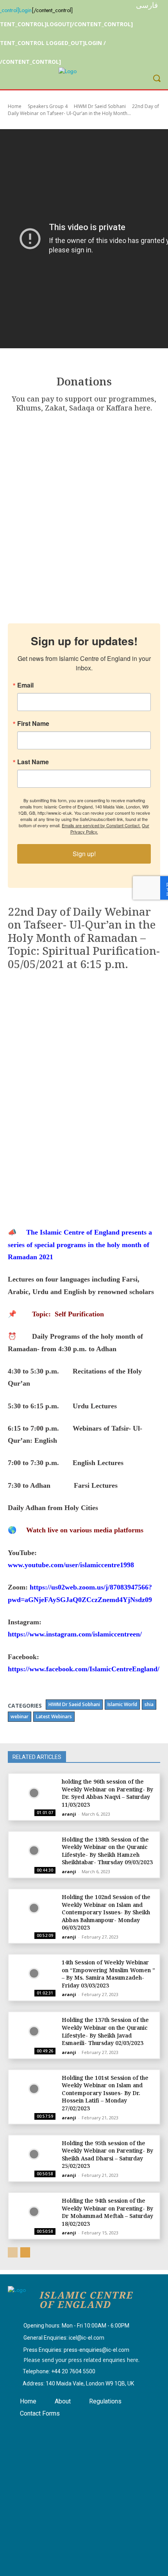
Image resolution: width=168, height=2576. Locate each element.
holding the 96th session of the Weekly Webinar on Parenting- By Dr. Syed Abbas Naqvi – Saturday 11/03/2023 (107, 1793)
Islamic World (122, 1704)
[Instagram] (41, 2429)
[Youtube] (60, 2429)
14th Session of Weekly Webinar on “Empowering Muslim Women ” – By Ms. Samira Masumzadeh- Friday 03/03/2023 (108, 1974)
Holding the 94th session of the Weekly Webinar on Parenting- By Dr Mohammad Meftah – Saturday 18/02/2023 (107, 2212)
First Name (33, 724)
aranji (69, 1814)
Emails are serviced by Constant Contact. (101, 825)
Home (15, 106)
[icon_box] (69, 2326)
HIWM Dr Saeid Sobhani (100, 106)
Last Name (33, 762)
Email (25, 685)
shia (149, 1704)
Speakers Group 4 (48, 106)
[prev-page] (13, 2252)
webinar (20, 1716)
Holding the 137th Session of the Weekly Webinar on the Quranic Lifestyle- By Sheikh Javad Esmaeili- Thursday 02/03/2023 (105, 2031)
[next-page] (25, 2252)
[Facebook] (21, 2429)
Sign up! (84, 854)
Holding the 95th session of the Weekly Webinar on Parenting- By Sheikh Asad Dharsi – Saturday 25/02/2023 (107, 2155)
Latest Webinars (54, 1716)
